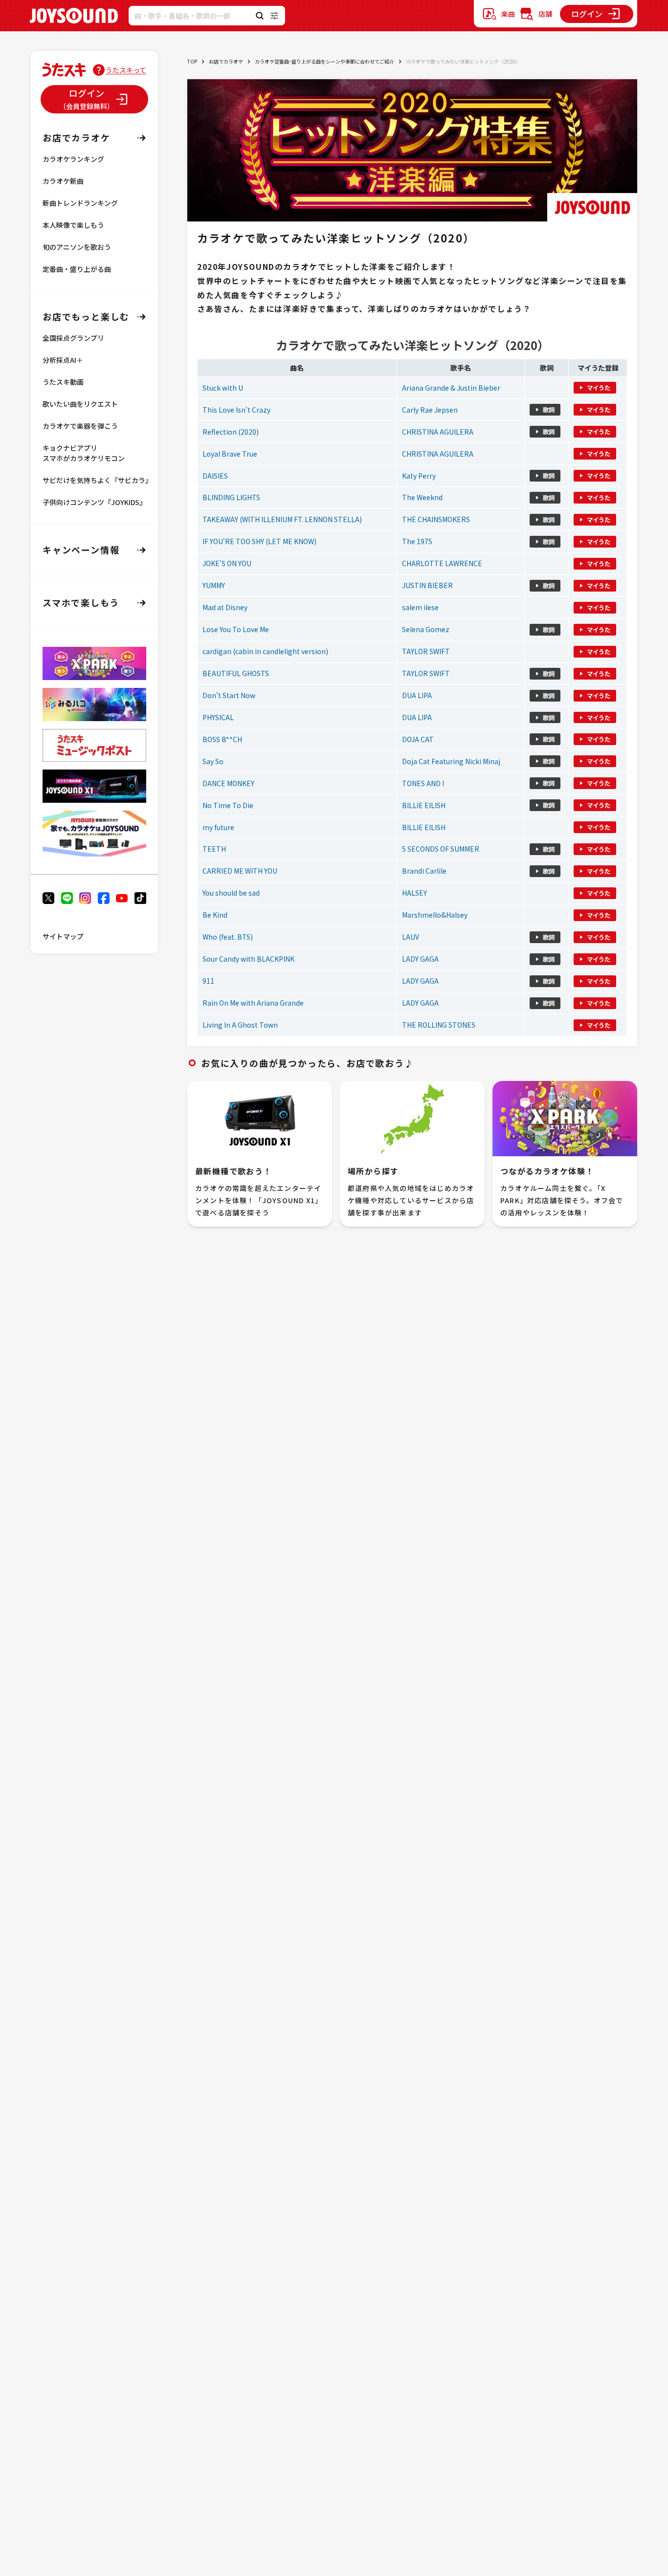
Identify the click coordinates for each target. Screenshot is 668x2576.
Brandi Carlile (424, 871)
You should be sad (231, 893)
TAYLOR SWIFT (426, 651)
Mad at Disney (225, 607)
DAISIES (215, 476)
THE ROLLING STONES (439, 1025)
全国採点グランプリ (73, 338)
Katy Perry (419, 476)
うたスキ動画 (63, 382)
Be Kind (215, 915)
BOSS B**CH (222, 739)
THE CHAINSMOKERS (436, 519)
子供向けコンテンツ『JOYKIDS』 (94, 502)
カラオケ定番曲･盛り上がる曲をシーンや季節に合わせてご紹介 (324, 61)
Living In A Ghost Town (240, 1025)
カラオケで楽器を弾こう (80, 426)
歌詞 (549, 410)
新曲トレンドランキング (80, 203)
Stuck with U (223, 388)
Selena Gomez (426, 629)
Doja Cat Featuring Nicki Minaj (451, 761)
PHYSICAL (218, 717)
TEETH (214, 849)
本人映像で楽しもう (73, 225)
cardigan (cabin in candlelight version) (265, 651)
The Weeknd (422, 497)
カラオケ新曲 (63, 181)
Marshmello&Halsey (435, 915)
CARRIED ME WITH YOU (240, 871)
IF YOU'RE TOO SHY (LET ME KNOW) (259, 541)
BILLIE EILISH (424, 805)
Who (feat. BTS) (228, 937)
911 (208, 981)
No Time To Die (228, 805)
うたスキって (126, 70)
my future (218, 827)
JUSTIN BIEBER (427, 585)
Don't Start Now (229, 695)
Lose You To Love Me (236, 629)
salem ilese (420, 607)
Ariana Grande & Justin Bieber (451, 388)
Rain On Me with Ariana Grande (253, 1003)
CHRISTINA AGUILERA (438, 432)
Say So (213, 761)
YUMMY (214, 585)
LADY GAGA (420, 959)
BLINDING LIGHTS (231, 497)
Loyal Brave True (230, 454)
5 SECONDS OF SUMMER (441, 849)
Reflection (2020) (231, 432)
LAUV (411, 937)
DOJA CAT (418, 739)
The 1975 (417, 541)
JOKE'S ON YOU (227, 563)
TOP (192, 61)
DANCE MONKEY (228, 783)
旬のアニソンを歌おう (77, 247)
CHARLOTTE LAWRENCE (442, 563)
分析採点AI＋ (63, 360)
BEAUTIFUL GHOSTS (236, 673)
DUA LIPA (417, 695)
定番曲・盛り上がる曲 (77, 269)
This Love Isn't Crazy (236, 410)
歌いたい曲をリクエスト (80, 404)
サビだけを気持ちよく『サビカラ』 (97, 480)
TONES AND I (423, 783)
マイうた (599, 388)
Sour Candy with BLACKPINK (248, 959)
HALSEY (414, 893)
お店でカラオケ (226, 61)
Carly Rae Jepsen (430, 410)
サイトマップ (63, 936)
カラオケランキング (73, 159)
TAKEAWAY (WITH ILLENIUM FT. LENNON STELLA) (282, 519)
